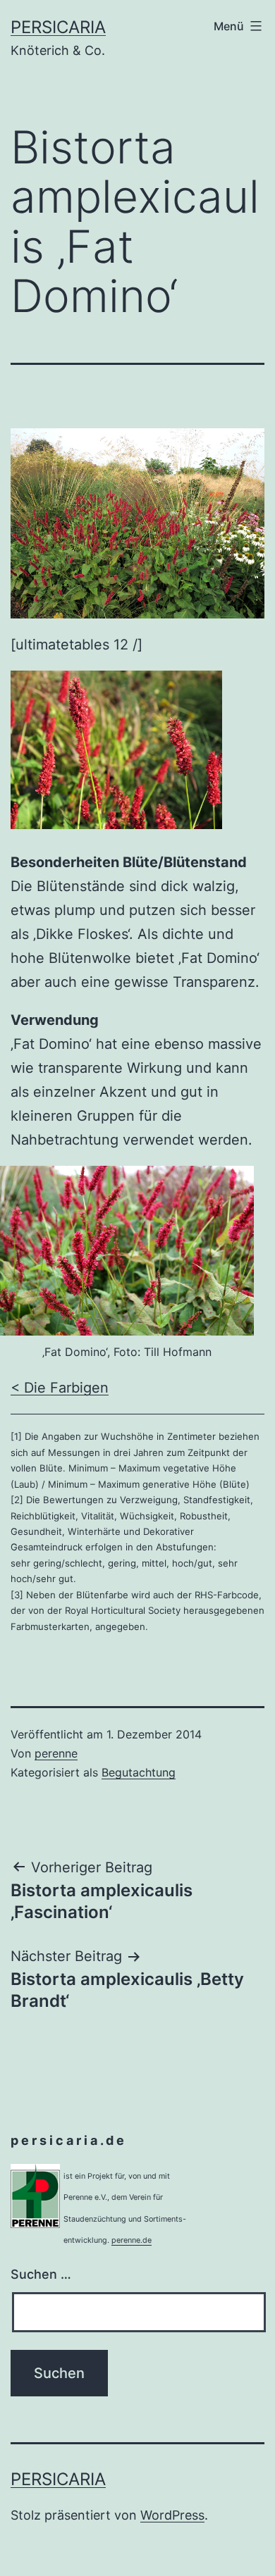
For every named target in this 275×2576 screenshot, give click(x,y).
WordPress (172, 2515)
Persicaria (58, 27)
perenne (56, 1753)
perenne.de (132, 2240)
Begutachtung (139, 1772)
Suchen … (41, 2274)
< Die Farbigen (60, 1388)
